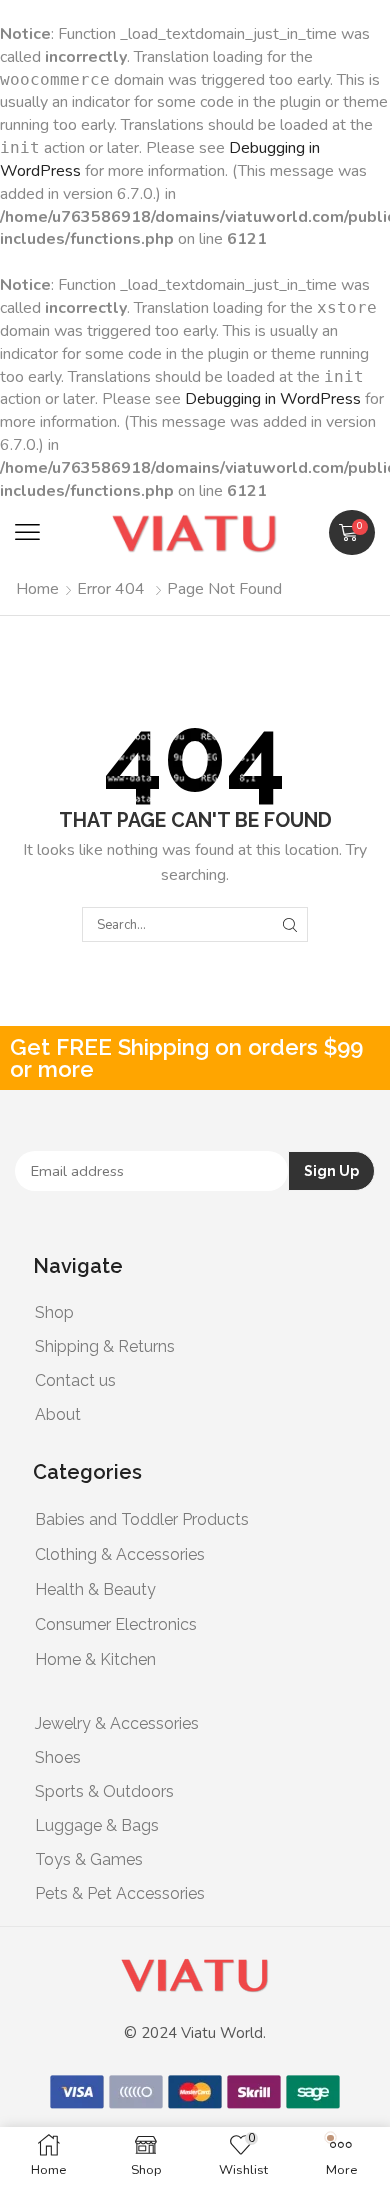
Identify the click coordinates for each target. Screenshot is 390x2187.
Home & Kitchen (95, 1659)
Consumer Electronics (116, 1624)
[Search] (290, 924)
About (58, 1414)
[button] (27, 532)
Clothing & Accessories (120, 1554)
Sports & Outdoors (104, 1791)
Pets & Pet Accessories (120, 1893)
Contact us (75, 1380)
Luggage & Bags (97, 1825)
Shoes (58, 1757)
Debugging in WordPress (273, 399)
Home (37, 589)
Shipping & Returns (105, 1346)
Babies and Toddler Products (142, 1519)
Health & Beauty (95, 1589)
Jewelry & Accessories (117, 1723)
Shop (54, 1312)
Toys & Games (89, 1859)
